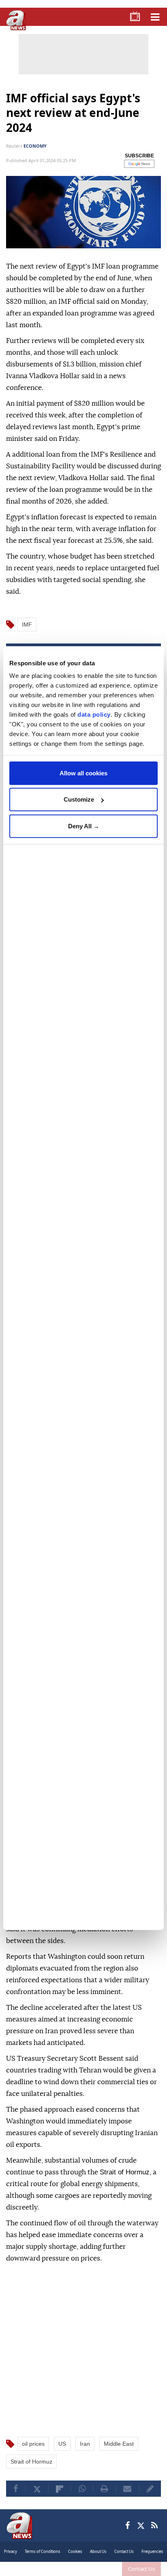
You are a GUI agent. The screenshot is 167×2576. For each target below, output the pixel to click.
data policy (94, 714)
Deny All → (84, 826)
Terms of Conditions (43, 2552)
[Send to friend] (127, 2489)
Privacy (11, 2552)
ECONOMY (35, 146)
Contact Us (141, 2569)
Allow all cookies (83, 773)
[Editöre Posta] (150, 2489)
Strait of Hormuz (31, 2462)
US (62, 2444)
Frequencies (152, 2552)
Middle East (119, 2444)
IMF (27, 624)
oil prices (33, 2444)
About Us (98, 2552)
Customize (79, 799)
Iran (85, 2444)
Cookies (75, 2552)
